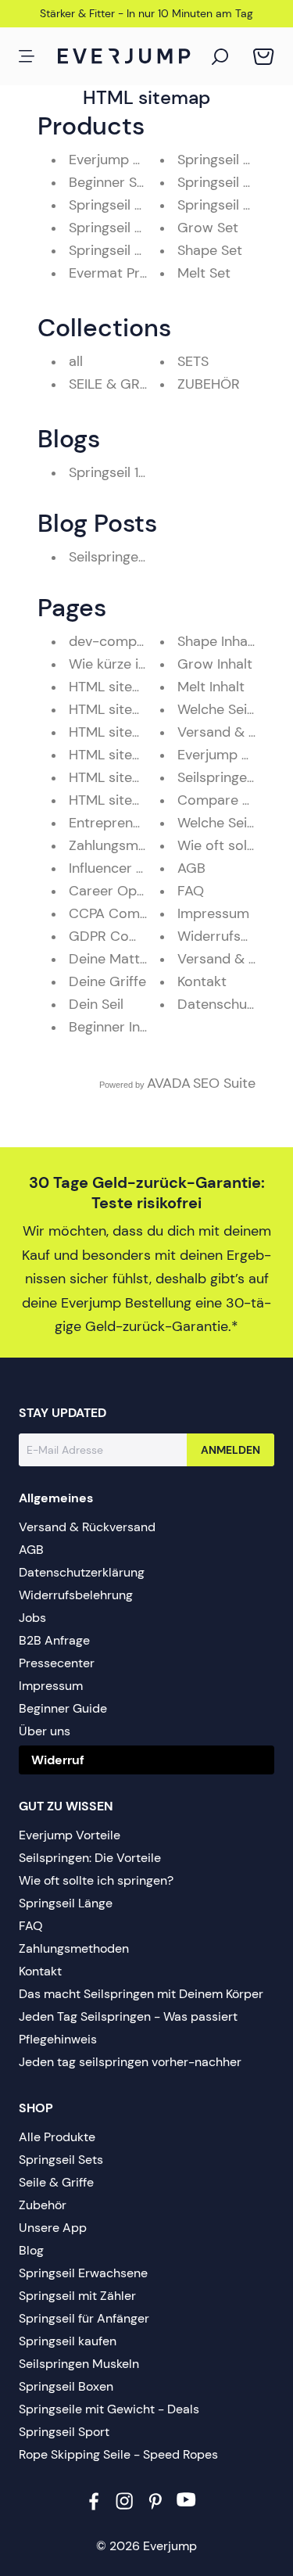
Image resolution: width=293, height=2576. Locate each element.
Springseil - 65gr (231, 205)
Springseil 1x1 (109, 472)
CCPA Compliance (127, 913)
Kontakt (202, 981)
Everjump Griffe (119, 160)
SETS (193, 361)
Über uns (45, 1731)
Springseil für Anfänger (84, 2318)
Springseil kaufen (68, 2341)
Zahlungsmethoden (130, 845)
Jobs (32, 1618)
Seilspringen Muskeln (79, 2364)
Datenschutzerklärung (82, 1572)
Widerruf (58, 1760)
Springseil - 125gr (232, 182)
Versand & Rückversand (87, 1527)
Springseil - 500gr (127, 205)
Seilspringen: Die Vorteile (90, 1858)
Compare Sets (224, 800)
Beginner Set (109, 182)
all (76, 361)
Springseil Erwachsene (83, 2273)
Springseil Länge (66, 1903)
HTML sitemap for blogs (146, 709)
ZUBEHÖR (209, 384)
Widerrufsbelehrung (76, 1595)
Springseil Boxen (66, 2386)
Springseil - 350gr (127, 250)
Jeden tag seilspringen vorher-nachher (130, 2062)
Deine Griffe (107, 981)
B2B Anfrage (54, 1640)
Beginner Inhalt (116, 1027)
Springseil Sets (61, 2160)
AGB (191, 868)
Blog (31, 2250)
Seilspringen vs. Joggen (143, 557)
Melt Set (204, 273)
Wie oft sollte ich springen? (96, 1880)
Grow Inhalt (215, 664)
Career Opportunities (138, 891)
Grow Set (208, 228)
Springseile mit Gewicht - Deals (109, 2409)
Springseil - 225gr (234, 160)
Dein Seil (96, 1004)
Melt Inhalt (211, 687)
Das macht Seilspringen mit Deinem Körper (141, 1994)
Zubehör (43, 2205)
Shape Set (210, 250)
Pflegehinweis (58, 2039)
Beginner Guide (63, 1708)
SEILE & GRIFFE (118, 384)
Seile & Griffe (56, 2182)
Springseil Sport (64, 2432)
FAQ (191, 891)
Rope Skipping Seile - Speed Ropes (118, 2454)
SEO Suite (224, 1083)
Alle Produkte (57, 2137)
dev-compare (113, 641)
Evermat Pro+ (113, 273)
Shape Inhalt (217, 641)
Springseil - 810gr (125, 228)
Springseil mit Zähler (77, 2296)
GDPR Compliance (128, 936)
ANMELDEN (230, 1450)
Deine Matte (108, 959)
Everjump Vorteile (234, 755)
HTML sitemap (115, 800)
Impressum (213, 913)
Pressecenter (57, 1663)
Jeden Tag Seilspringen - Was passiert (128, 2016)
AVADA (169, 1083)
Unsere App (53, 2228)
